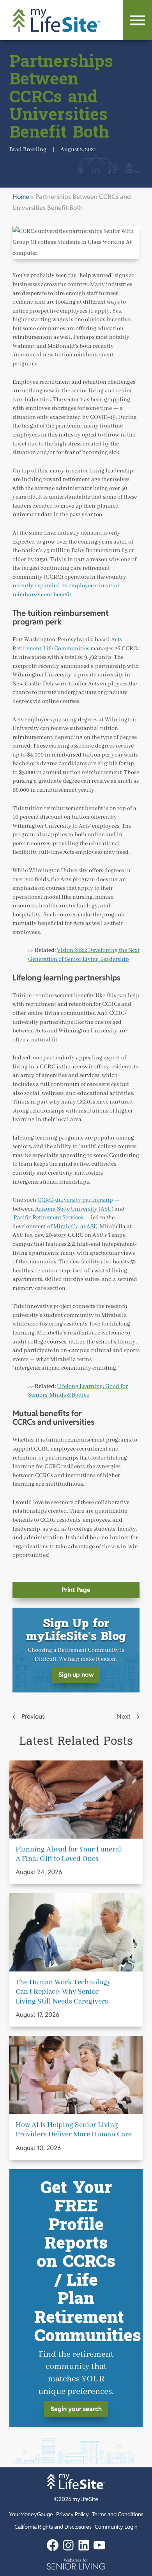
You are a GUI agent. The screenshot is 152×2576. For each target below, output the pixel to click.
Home (21, 197)
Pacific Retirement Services (48, 1217)
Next (124, 1716)
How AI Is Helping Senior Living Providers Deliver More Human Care (74, 2130)
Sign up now (76, 1675)
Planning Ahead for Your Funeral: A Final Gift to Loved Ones (69, 1854)
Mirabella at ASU (75, 1226)
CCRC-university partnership (75, 1200)
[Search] (137, 20)
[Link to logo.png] (76, 2564)
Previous (33, 1716)
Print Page (76, 1590)
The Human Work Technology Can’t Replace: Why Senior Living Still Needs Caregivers (63, 1992)
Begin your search (76, 2409)
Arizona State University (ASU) (74, 1209)
